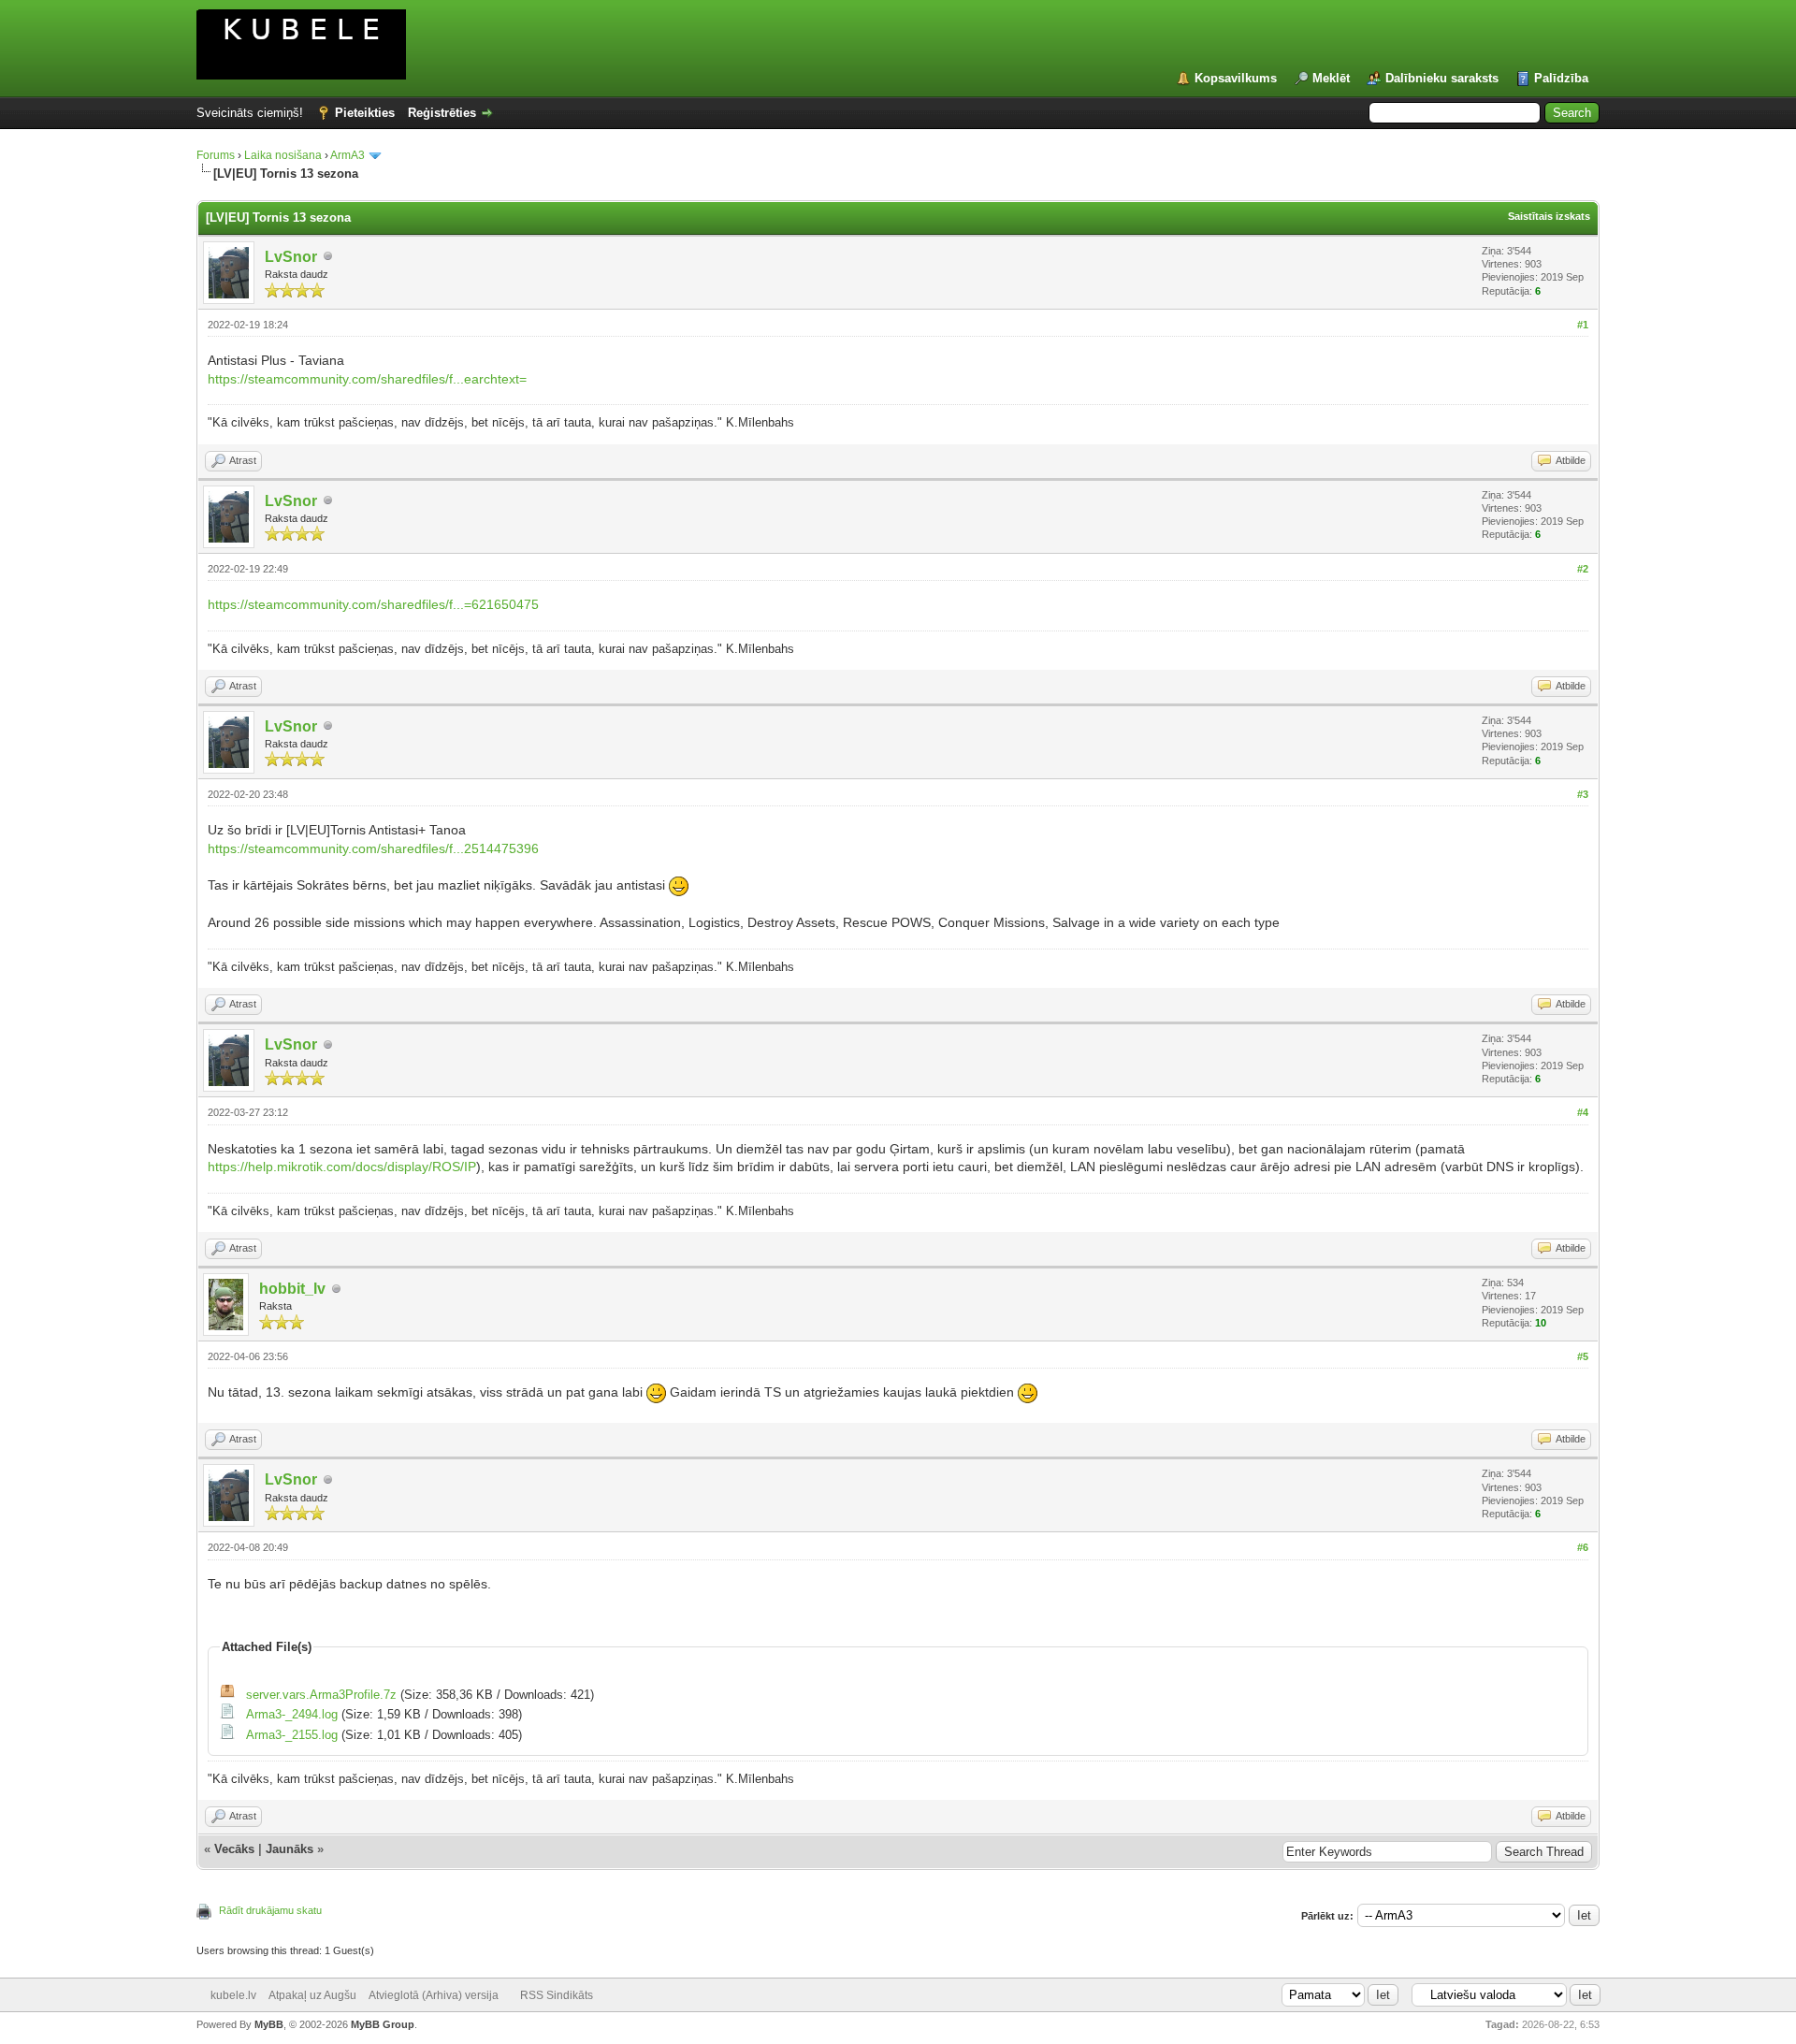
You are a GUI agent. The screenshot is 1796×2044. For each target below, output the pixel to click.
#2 (1583, 569)
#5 (1583, 1356)
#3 (1583, 794)
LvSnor (291, 257)
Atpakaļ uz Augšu (312, 1995)
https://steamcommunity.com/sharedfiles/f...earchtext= (367, 379)
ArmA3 (348, 155)
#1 (1583, 325)
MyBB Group (383, 2024)
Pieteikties (365, 113)
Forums (216, 155)
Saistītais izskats (1549, 216)
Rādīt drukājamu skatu (270, 1910)
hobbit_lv (292, 1289)
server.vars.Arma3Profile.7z (321, 1695)
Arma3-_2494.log (292, 1714)
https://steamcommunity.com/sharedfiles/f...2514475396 (373, 848)
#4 (1583, 1112)
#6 (1583, 1547)
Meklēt (1331, 78)
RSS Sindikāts (557, 1995)
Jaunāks (290, 1849)
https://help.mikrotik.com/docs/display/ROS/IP (342, 1167)
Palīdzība (1561, 78)
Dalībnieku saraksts (1442, 78)
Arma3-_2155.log (292, 1735)
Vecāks (234, 1849)
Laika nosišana (283, 155)
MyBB (269, 2024)
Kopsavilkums (1236, 78)
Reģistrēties (442, 113)
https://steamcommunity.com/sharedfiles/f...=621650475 (373, 604)
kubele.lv (233, 1995)
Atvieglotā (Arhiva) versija (434, 1995)
